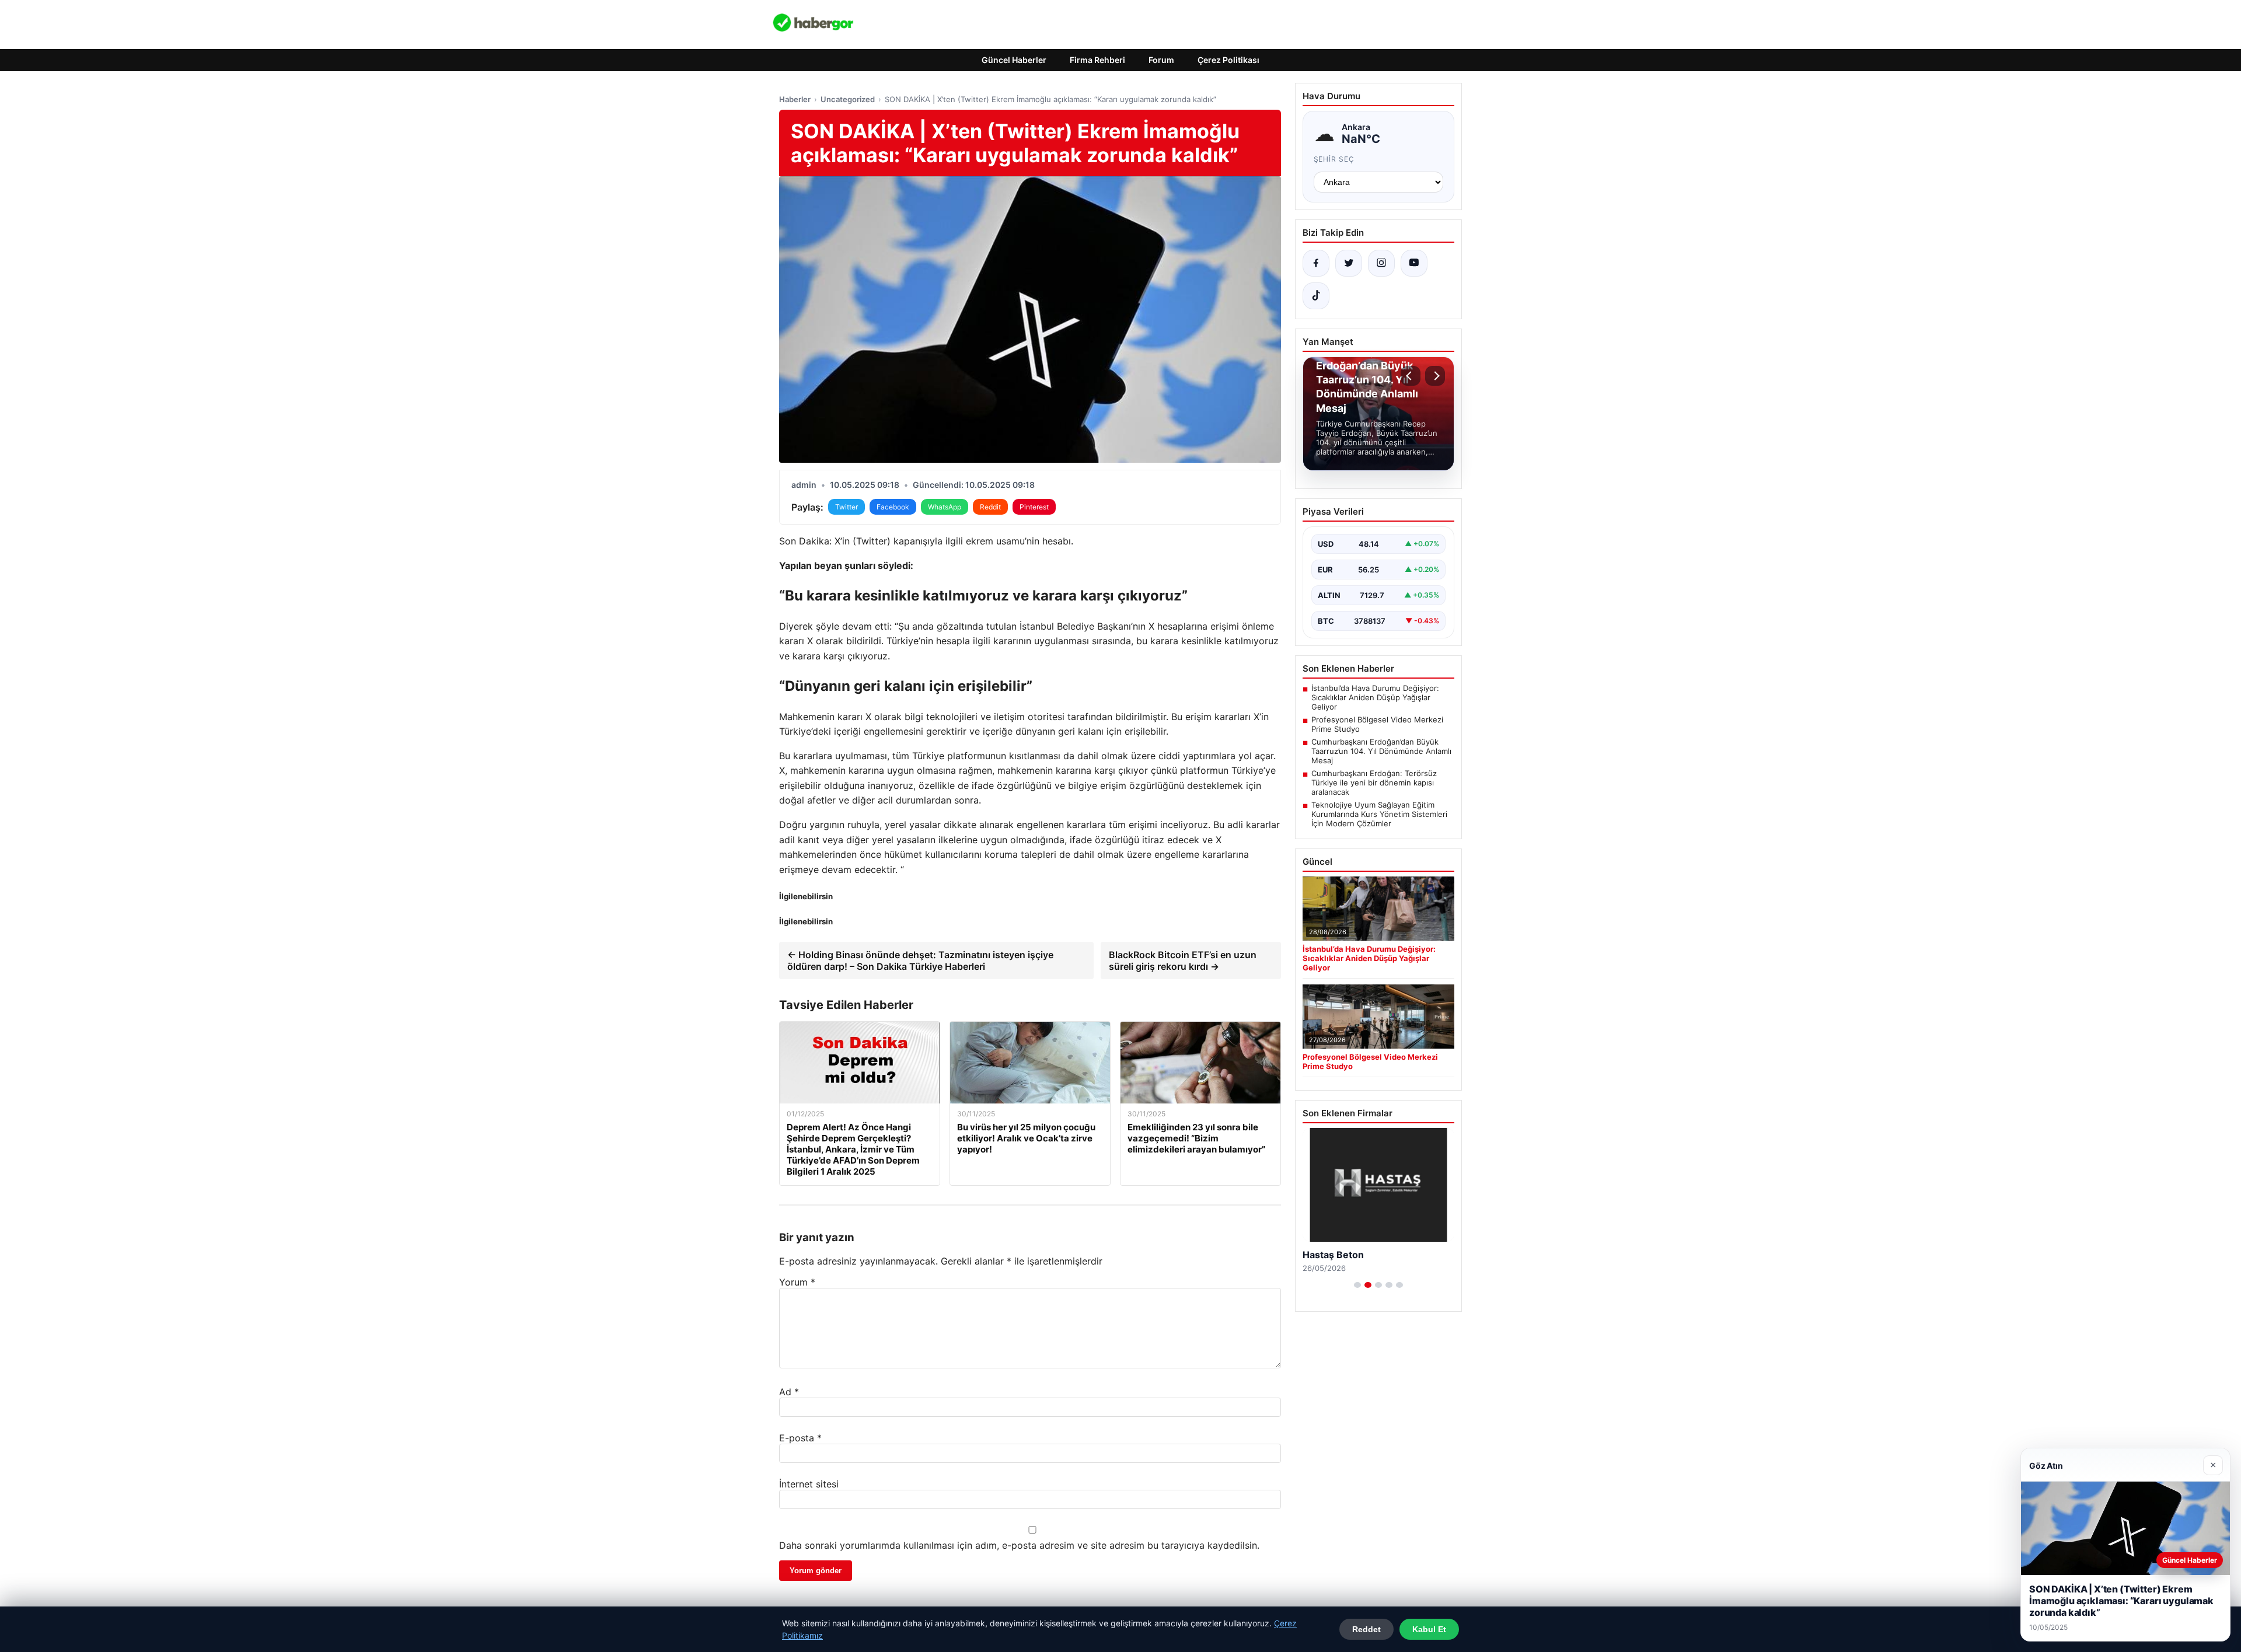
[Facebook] (1316, 263)
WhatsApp (945, 507)
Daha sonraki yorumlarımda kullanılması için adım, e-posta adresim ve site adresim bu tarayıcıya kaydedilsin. (1019, 1545)
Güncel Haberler (1014, 60)
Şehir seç (1334, 159)
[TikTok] (1316, 296)
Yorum (797, 1282)
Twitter (847, 507)
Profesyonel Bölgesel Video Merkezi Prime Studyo (1377, 724)
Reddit (990, 507)
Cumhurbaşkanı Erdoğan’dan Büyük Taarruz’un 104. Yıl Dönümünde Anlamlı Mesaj (1381, 751)
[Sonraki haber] (1435, 376)
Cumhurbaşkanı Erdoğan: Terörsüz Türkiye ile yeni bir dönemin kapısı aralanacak (1374, 783)
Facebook (893, 507)
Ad (789, 1392)
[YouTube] (1414, 263)
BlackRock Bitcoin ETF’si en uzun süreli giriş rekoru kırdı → (1183, 961)
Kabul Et (1429, 1629)
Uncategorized (848, 99)
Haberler (795, 99)
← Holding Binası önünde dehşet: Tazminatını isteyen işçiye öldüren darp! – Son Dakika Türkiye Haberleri (920, 961)
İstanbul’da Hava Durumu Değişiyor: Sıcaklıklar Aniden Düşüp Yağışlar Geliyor (1375, 697)
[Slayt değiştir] (1357, 1285)
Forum (1161, 60)
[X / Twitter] (1349, 263)
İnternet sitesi (809, 1484)
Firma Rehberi (1097, 60)
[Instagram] (1381, 263)
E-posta (800, 1438)
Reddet (1366, 1629)
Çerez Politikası (1228, 60)
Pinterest (1034, 507)
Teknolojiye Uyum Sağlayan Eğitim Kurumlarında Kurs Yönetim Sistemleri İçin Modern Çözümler (1379, 814)
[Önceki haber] (1411, 376)
